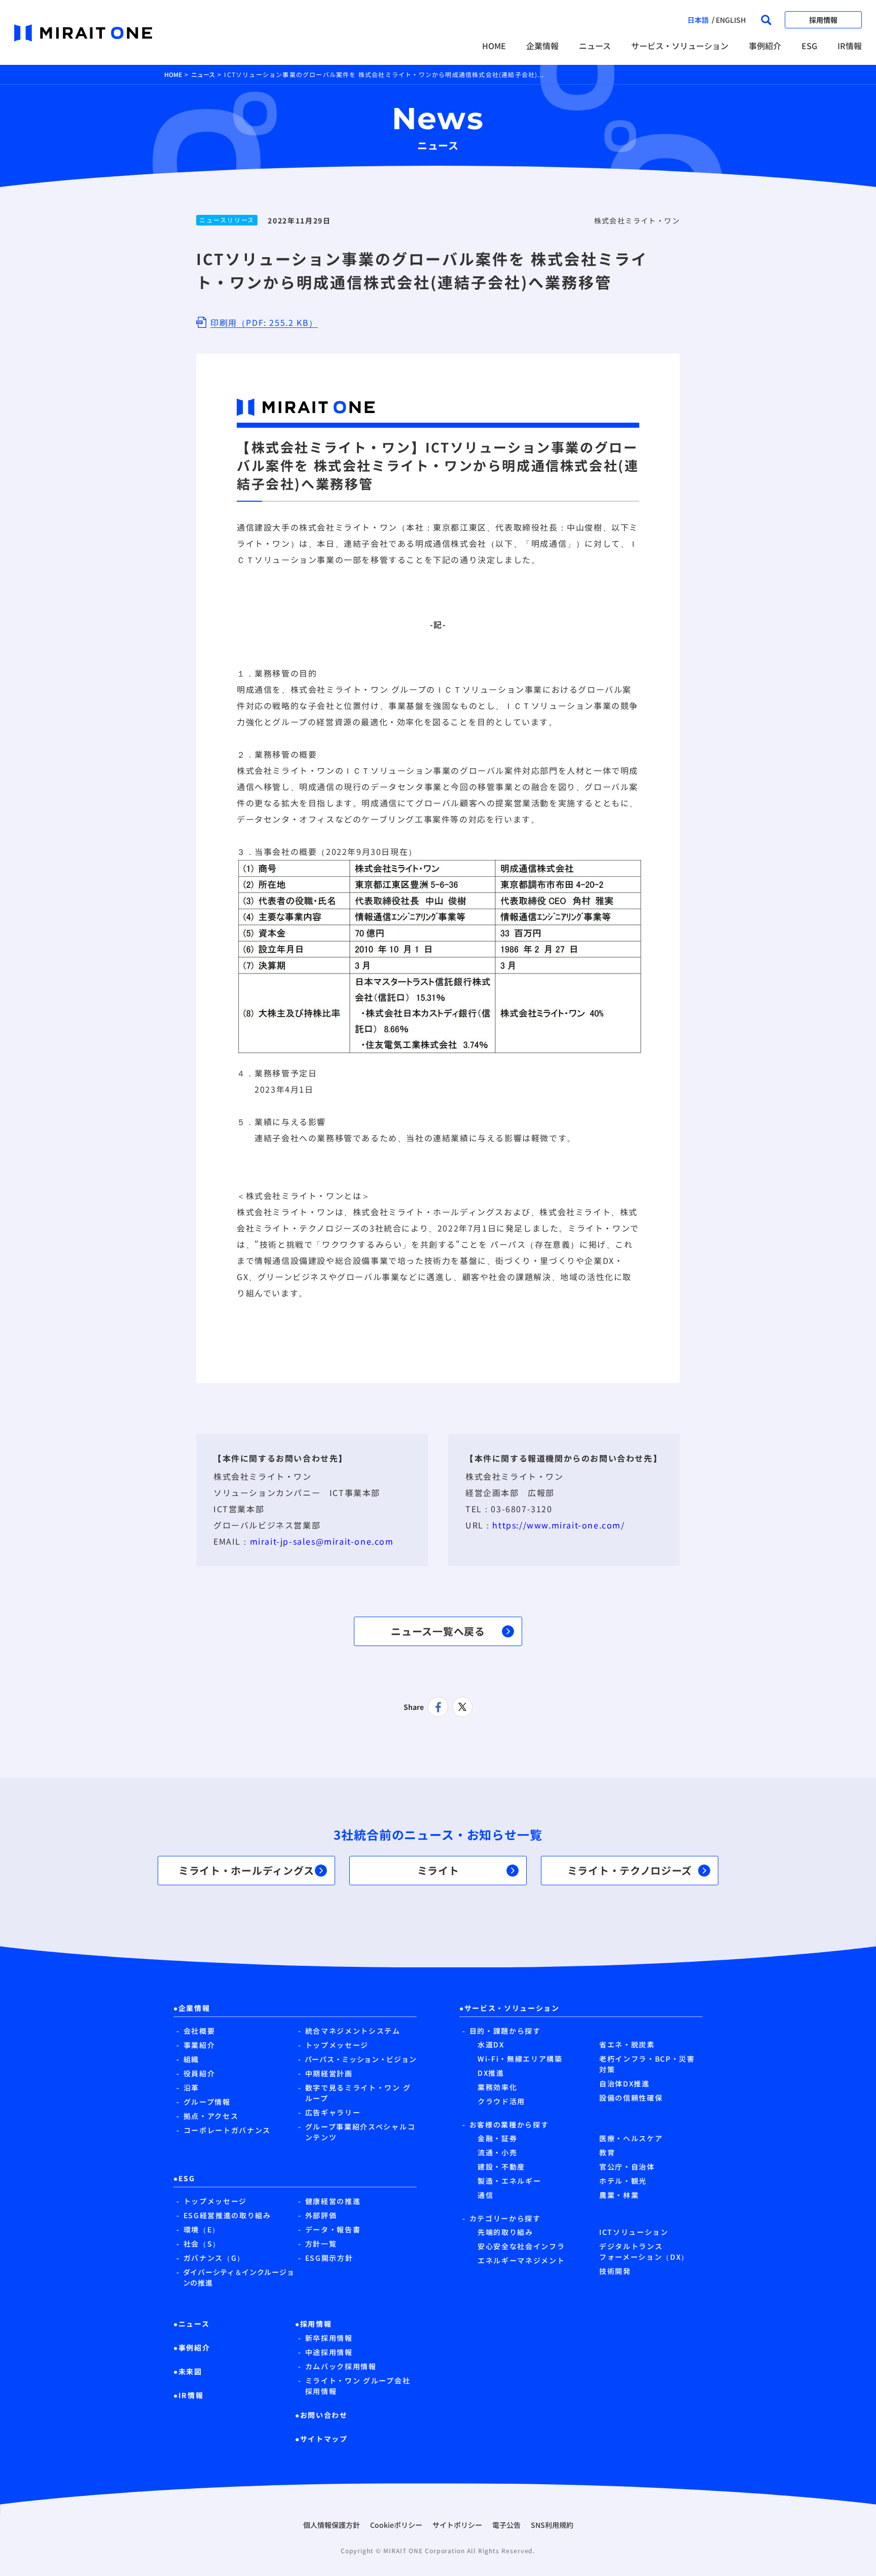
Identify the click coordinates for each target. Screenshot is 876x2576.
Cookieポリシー (396, 2525)
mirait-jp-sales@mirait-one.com (322, 1541)
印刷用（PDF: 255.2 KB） (264, 322)
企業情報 (542, 46)
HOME (494, 46)
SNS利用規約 (552, 2525)
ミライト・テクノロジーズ (630, 1870)
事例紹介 (765, 46)
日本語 (698, 20)
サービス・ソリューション (680, 46)
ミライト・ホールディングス (246, 1870)
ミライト (438, 1870)
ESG (809, 46)
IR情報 (850, 46)
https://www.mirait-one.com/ (558, 1525)
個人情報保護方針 (332, 2525)
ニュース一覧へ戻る (438, 1631)
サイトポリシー (457, 2525)
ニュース (595, 46)
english (731, 20)
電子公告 (506, 2525)
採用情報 (823, 20)
